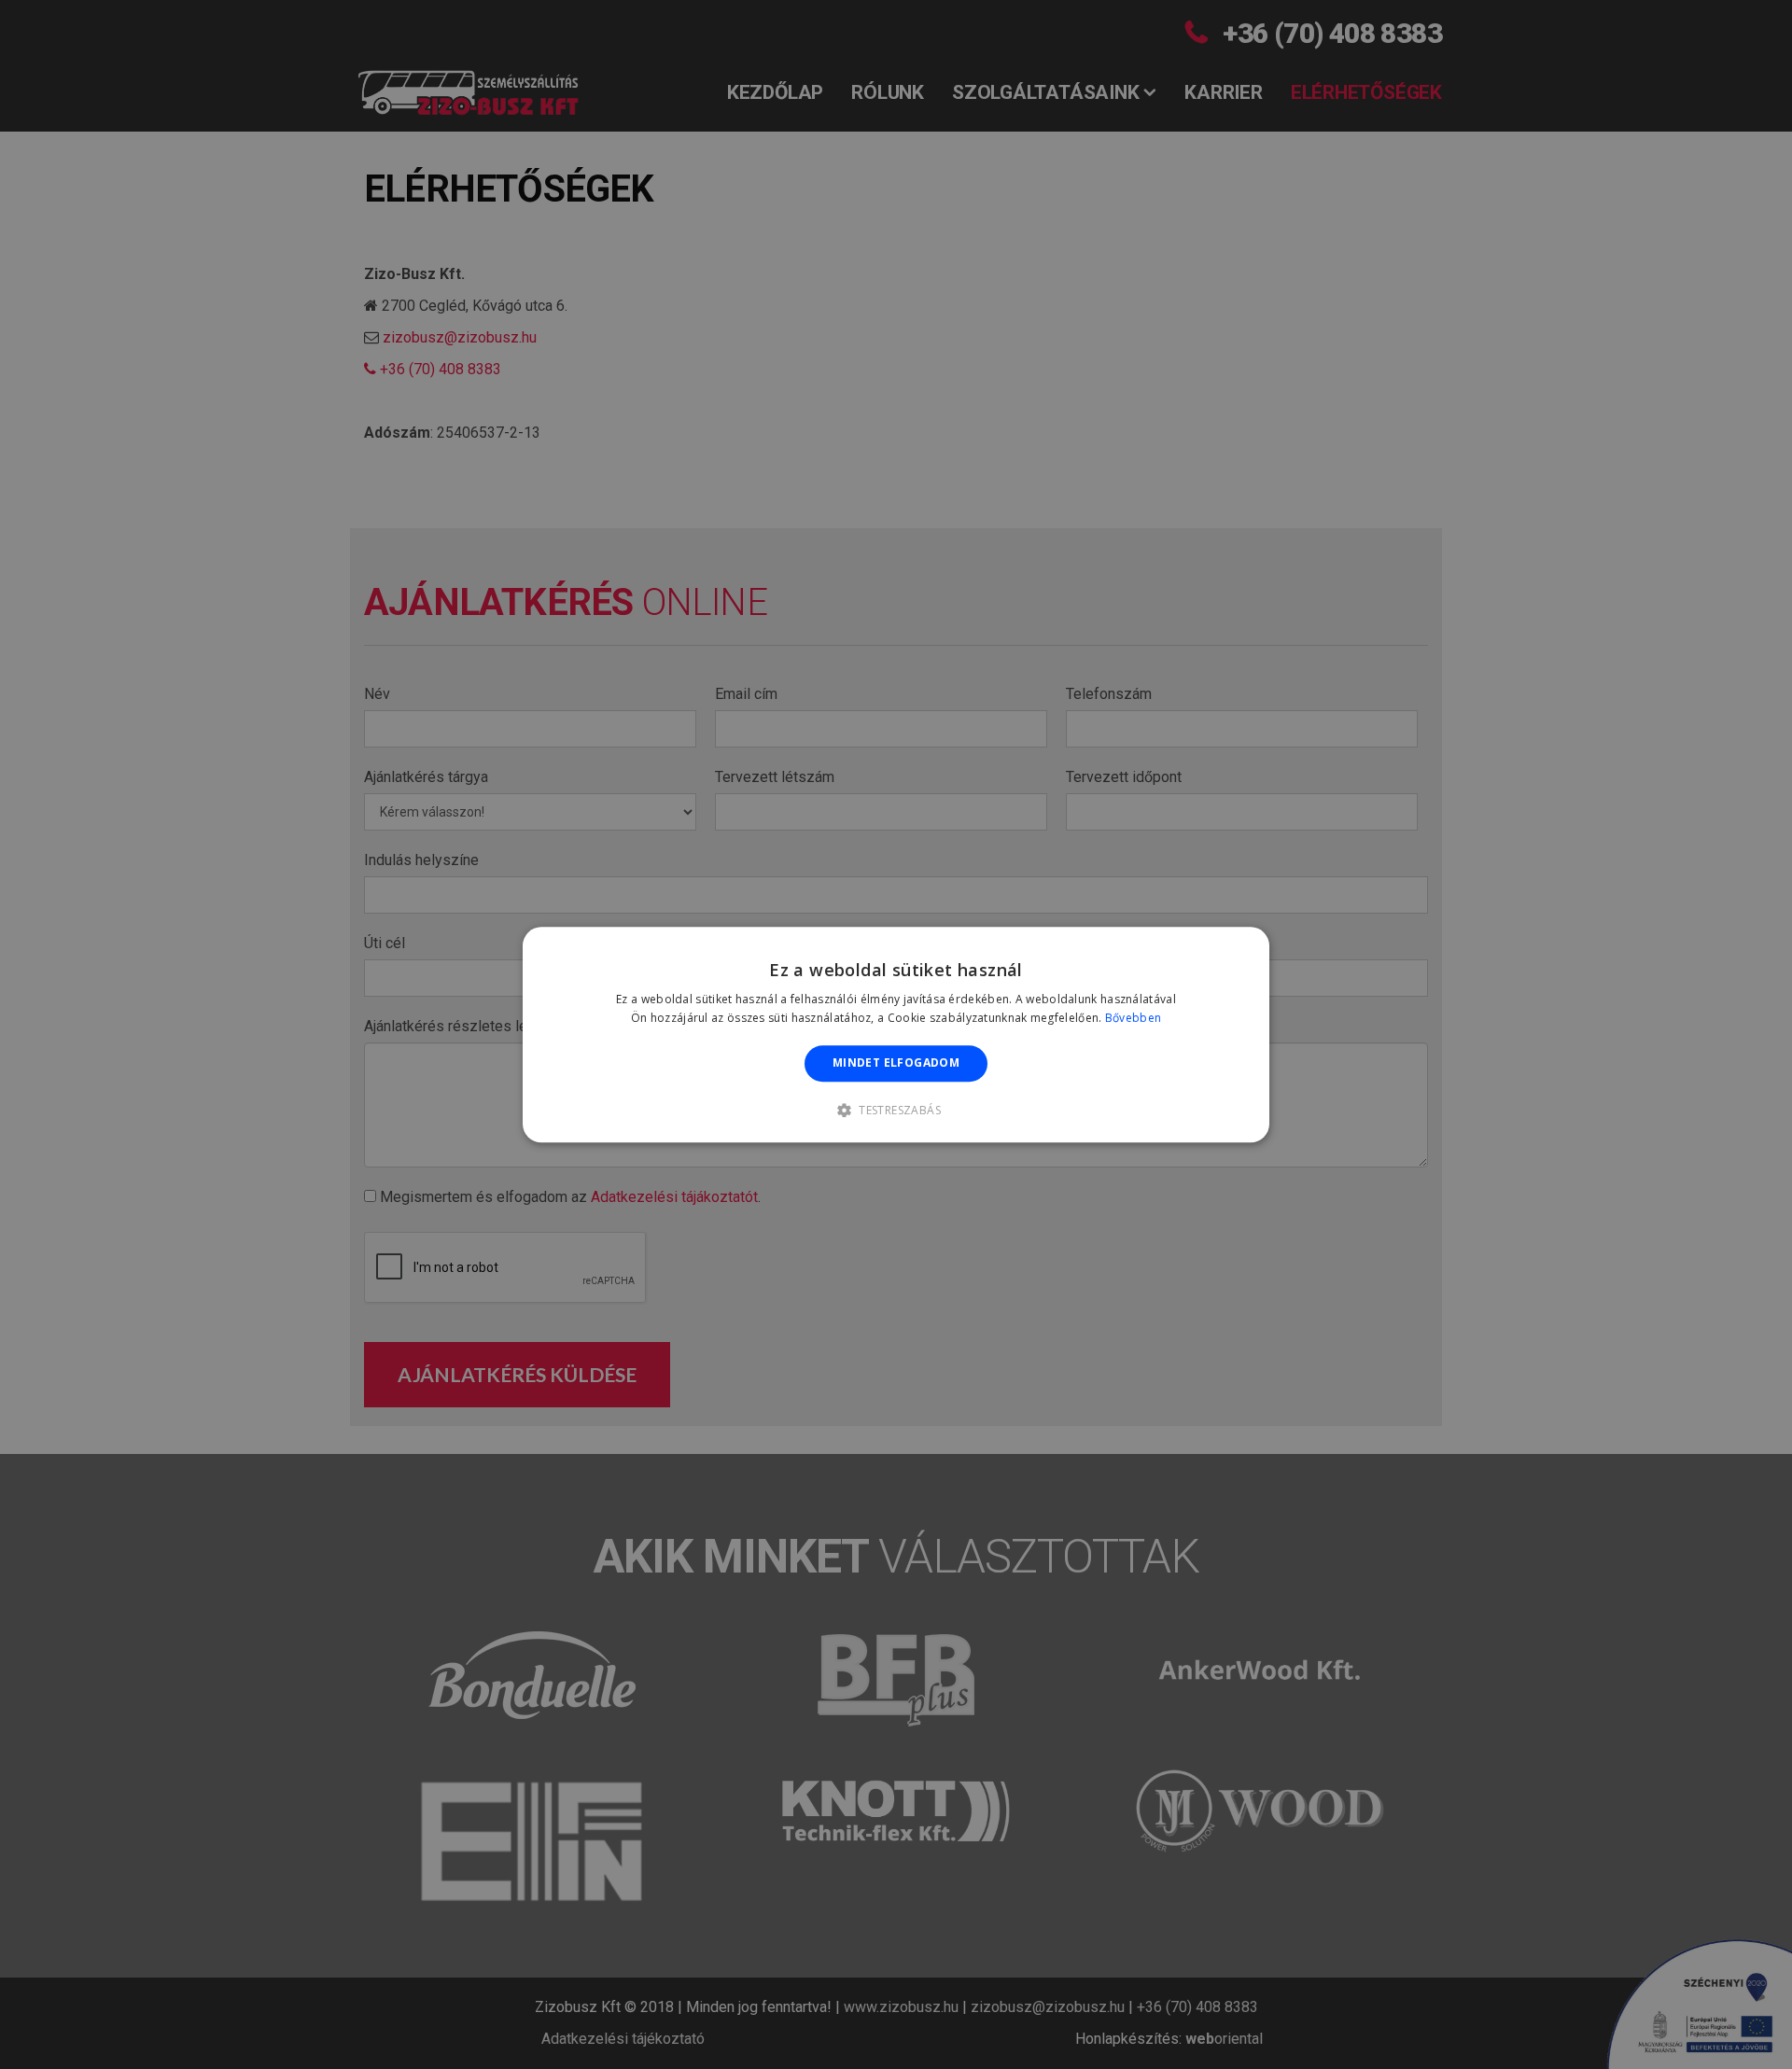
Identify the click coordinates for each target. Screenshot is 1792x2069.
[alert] (896, 1034)
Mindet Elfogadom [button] (896, 1063)
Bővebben (1133, 1018)
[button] (896, 1110)
